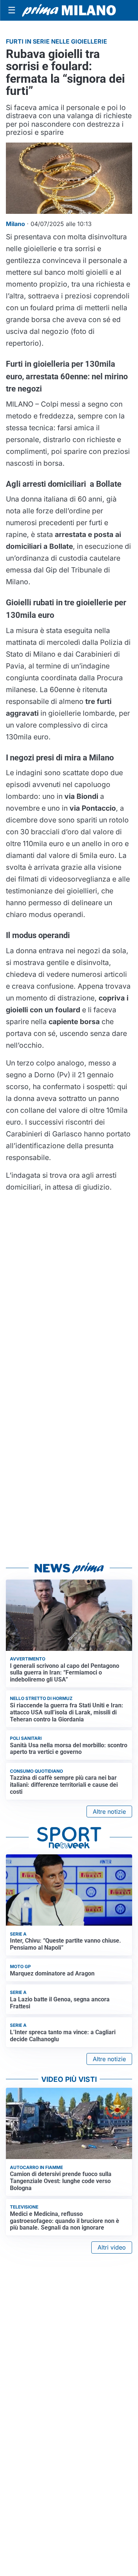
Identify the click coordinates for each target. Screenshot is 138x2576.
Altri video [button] (112, 2247)
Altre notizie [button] (109, 1812)
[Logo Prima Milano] (69, 10)
